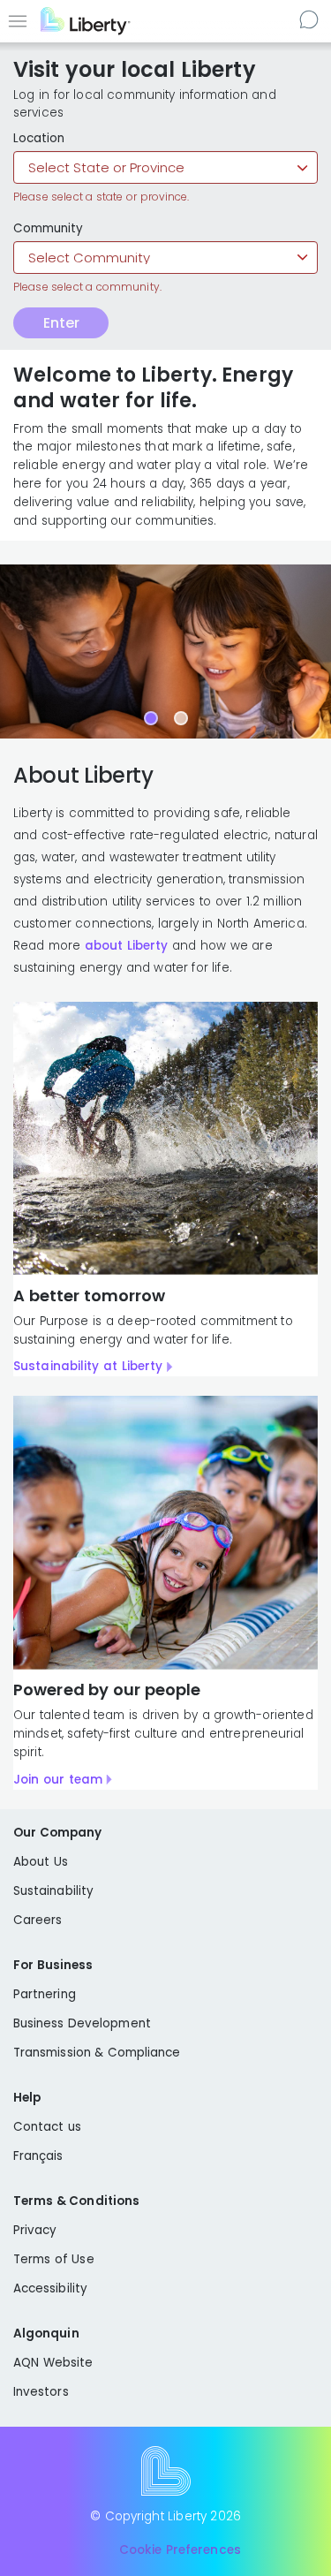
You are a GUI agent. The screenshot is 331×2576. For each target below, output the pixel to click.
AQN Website (53, 2363)
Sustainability (53, 1891)
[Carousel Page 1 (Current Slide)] (151, 718)
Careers (38, 1920)
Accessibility (50, 2288)
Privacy (35, 2230)
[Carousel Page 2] (181, 718)
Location (39, 139)
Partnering (45, 1994)
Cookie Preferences (180, 2550)
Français (38, 2156)
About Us (41, 1862)
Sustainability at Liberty (88, 1366)
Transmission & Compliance (97, 2053)
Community (48, 229)
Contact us (311, 19)
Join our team (58, 1780)
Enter (61, 323)
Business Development (82, 2023)
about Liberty (127, 946)
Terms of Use (54, 2259)
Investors (41, 2392)
